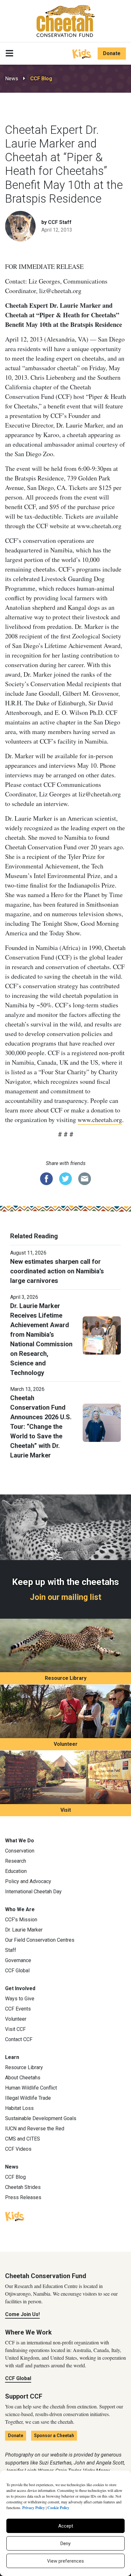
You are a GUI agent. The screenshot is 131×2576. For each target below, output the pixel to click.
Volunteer (66, 1744)
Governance (18, 1960)
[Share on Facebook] (46, 1178)
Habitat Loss (19, 2108)
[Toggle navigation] (9, 54)
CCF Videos (18, 2149)
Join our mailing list (66, 1597)
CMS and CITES (23, 2139)
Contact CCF (19, 2039)
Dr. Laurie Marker (24, 1930)
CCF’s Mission (21, 1920)
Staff (11, 1950)
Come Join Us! (22, 2314)
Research (16, 1861)
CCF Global (17, 1971)
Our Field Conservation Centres (40, 1940)
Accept (66, 2526)
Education (16, 1871)
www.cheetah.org (100, 1120)
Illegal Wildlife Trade (28, 2098)
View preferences (65, 2561)
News (12, 79)
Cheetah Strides (23, 2187)
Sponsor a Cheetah (54, 2436)
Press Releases (23, 2197)
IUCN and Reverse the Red (35, 2129)
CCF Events (18, 2009)
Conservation (20, 1851)
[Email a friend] (85, 1178)
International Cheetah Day (33, 1892)
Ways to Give (20, 1999)
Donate (112, 53)
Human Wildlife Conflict (31, 2088)
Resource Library (66, 1678)
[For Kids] (82, 53)
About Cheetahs (23, 2078)
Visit (66, 1810)
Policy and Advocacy (28, 1881)
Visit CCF (15, 2029)
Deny (65, 2544)
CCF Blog (41, 79)
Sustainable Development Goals (41, 2118)
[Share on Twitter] (65, 1178)
